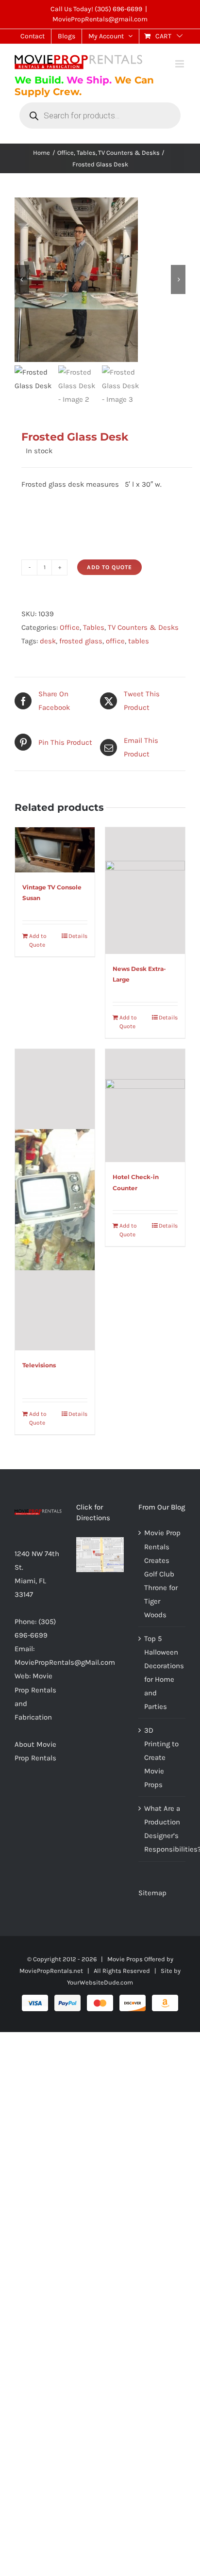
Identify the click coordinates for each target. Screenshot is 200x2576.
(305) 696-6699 (118, 9)
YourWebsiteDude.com (100, 1982)
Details (78, 936)
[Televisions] (55, 1200)
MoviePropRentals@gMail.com (65, 1662)
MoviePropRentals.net (51, 1971)
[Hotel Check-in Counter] (145, 1106)
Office (70, 627)
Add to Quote (109, 567)
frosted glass (81, 641)
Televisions (39, 1365)
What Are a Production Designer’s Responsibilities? (162, 1829)
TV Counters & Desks (143, 627)
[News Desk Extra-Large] (145, 890)
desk (48, 641)
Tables (94, 627)
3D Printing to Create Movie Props (161, 1757)
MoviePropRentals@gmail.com (100, 19)
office (115, 641)
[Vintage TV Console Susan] (55, 850)
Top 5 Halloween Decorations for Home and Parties (162, 1673)
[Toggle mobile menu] (180, 64)
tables (139, 641)
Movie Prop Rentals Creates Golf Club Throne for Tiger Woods (162, 1574)
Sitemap (152, 1893)
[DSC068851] (100, 280)
